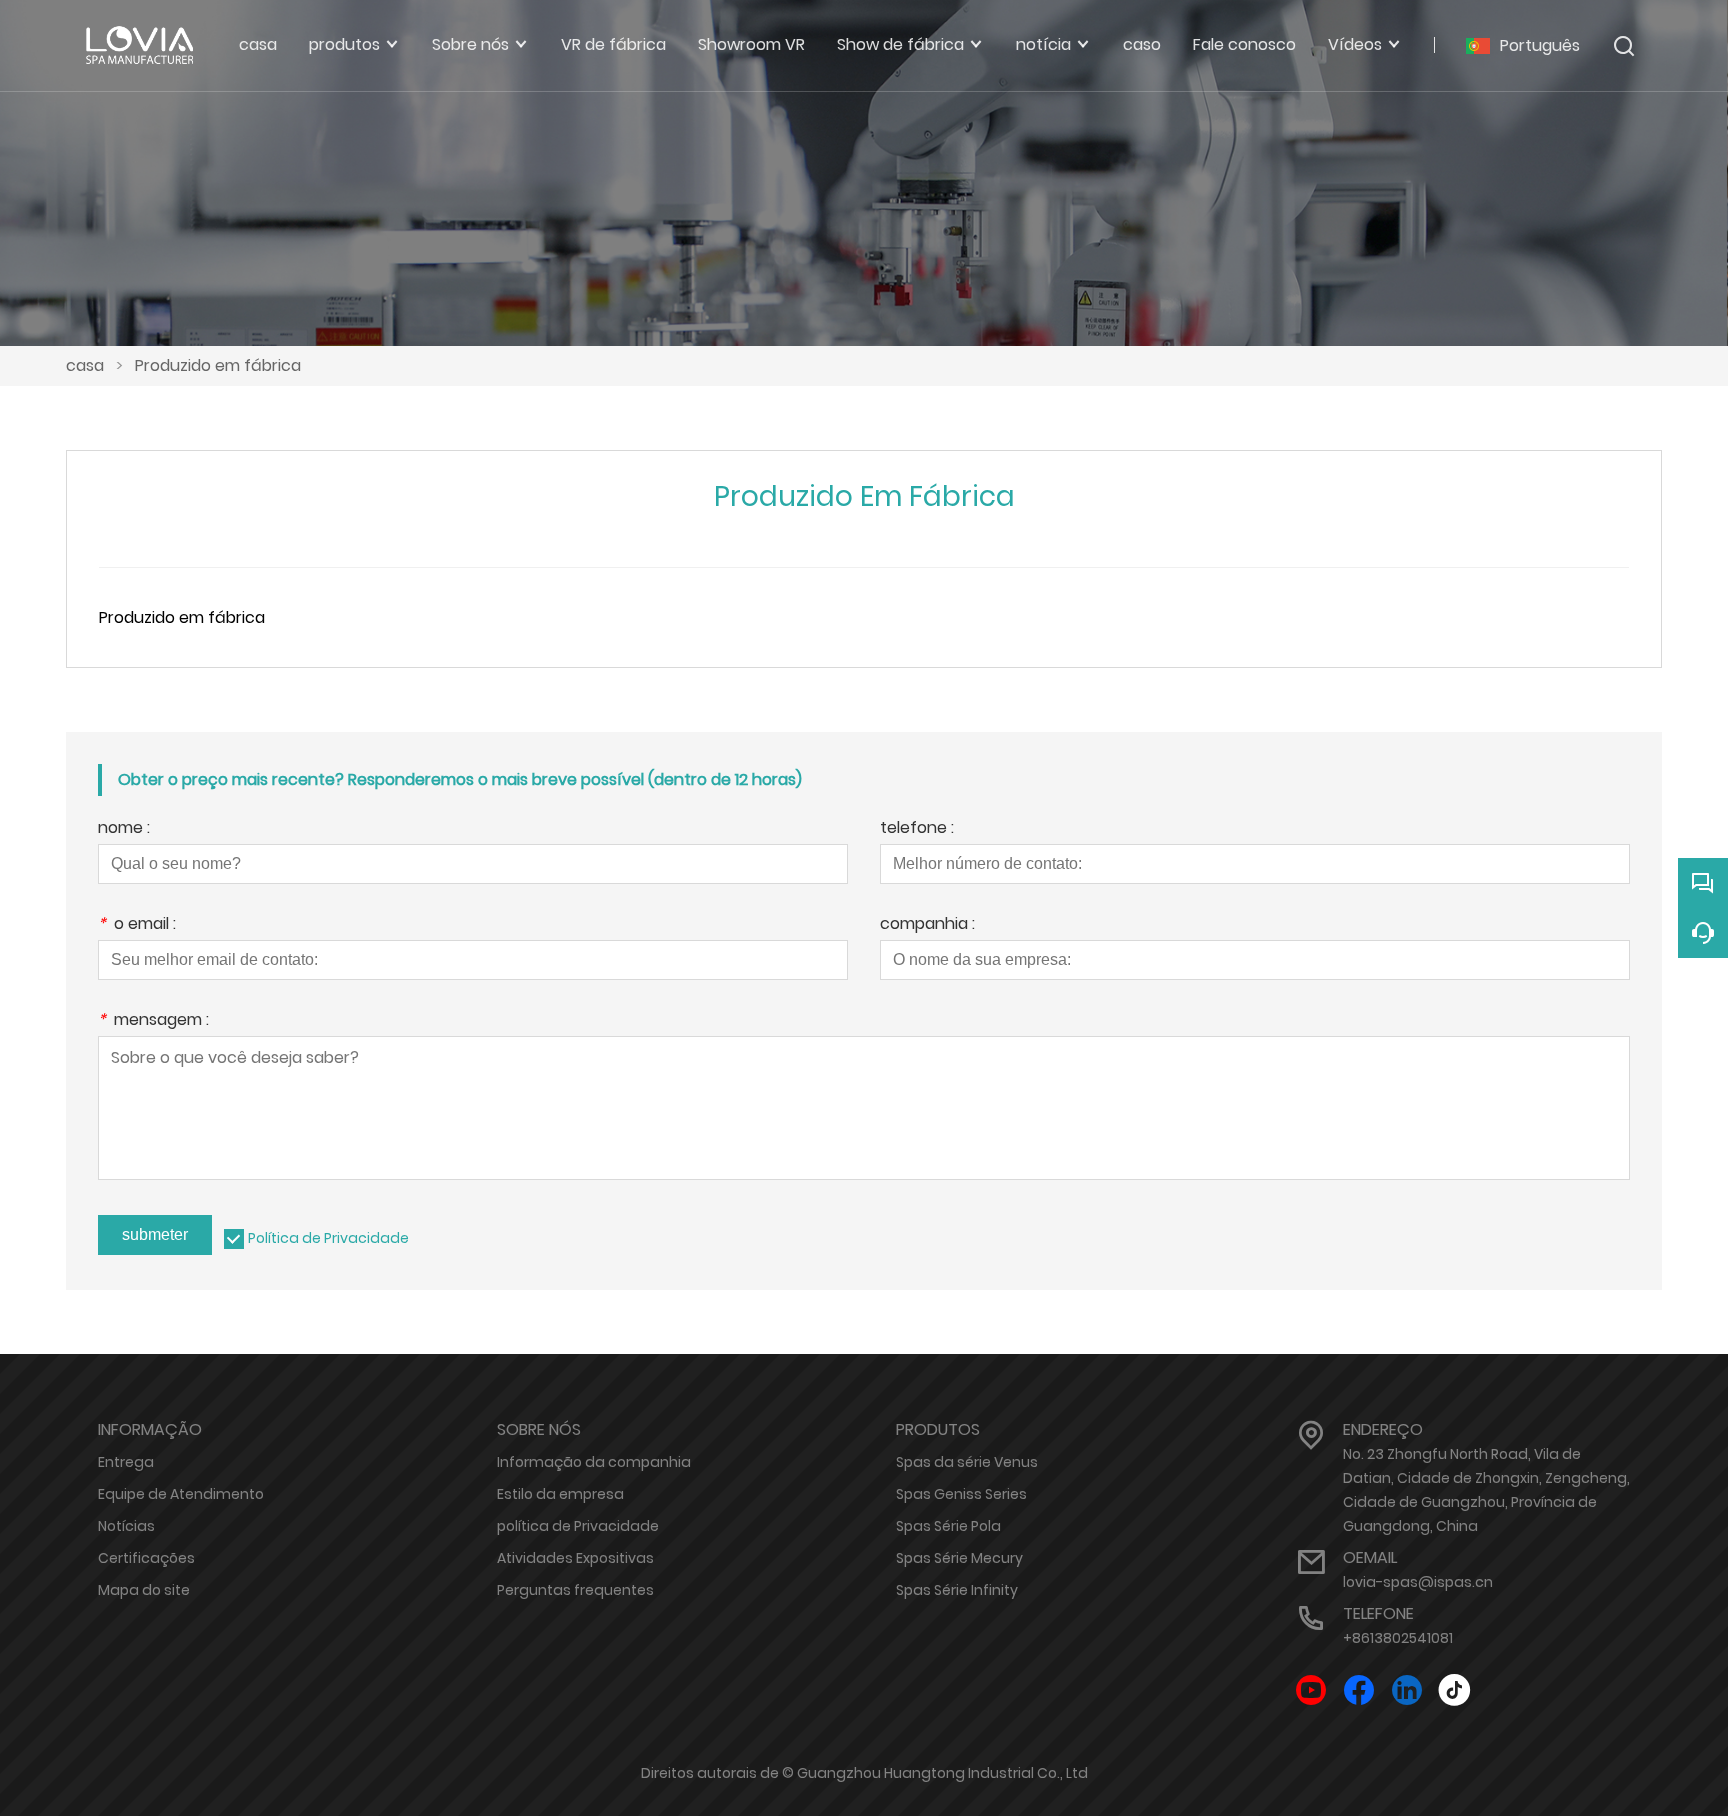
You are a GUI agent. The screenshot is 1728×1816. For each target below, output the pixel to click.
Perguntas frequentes (575, 1590)
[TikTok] (1455, 1690)
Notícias (126, 1526)
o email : (137, 925)
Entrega (126, 1462)
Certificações (146, 1558)
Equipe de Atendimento (181, 1494)
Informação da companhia (594, 1462)
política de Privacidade (578, 1526)
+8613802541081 (1398, 1638)
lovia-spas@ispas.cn (1418, 1582)
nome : (124, 829)
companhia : (927, 925)
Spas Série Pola (948, 1526)
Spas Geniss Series (961, 1494)
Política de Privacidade (328, 1238)
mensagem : (153, 1021)
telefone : (917, 829)
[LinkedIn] (1407, 1690)
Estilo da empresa (560, 1494)
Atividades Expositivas (575, 1558)
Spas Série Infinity (957, 1590)
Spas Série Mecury (959, 1558)
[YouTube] (1311, 1690)
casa (85, 365)
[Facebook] (1359, 1690)
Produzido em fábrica (218, 365)
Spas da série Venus (967, 1462)
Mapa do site (144, 1590)
